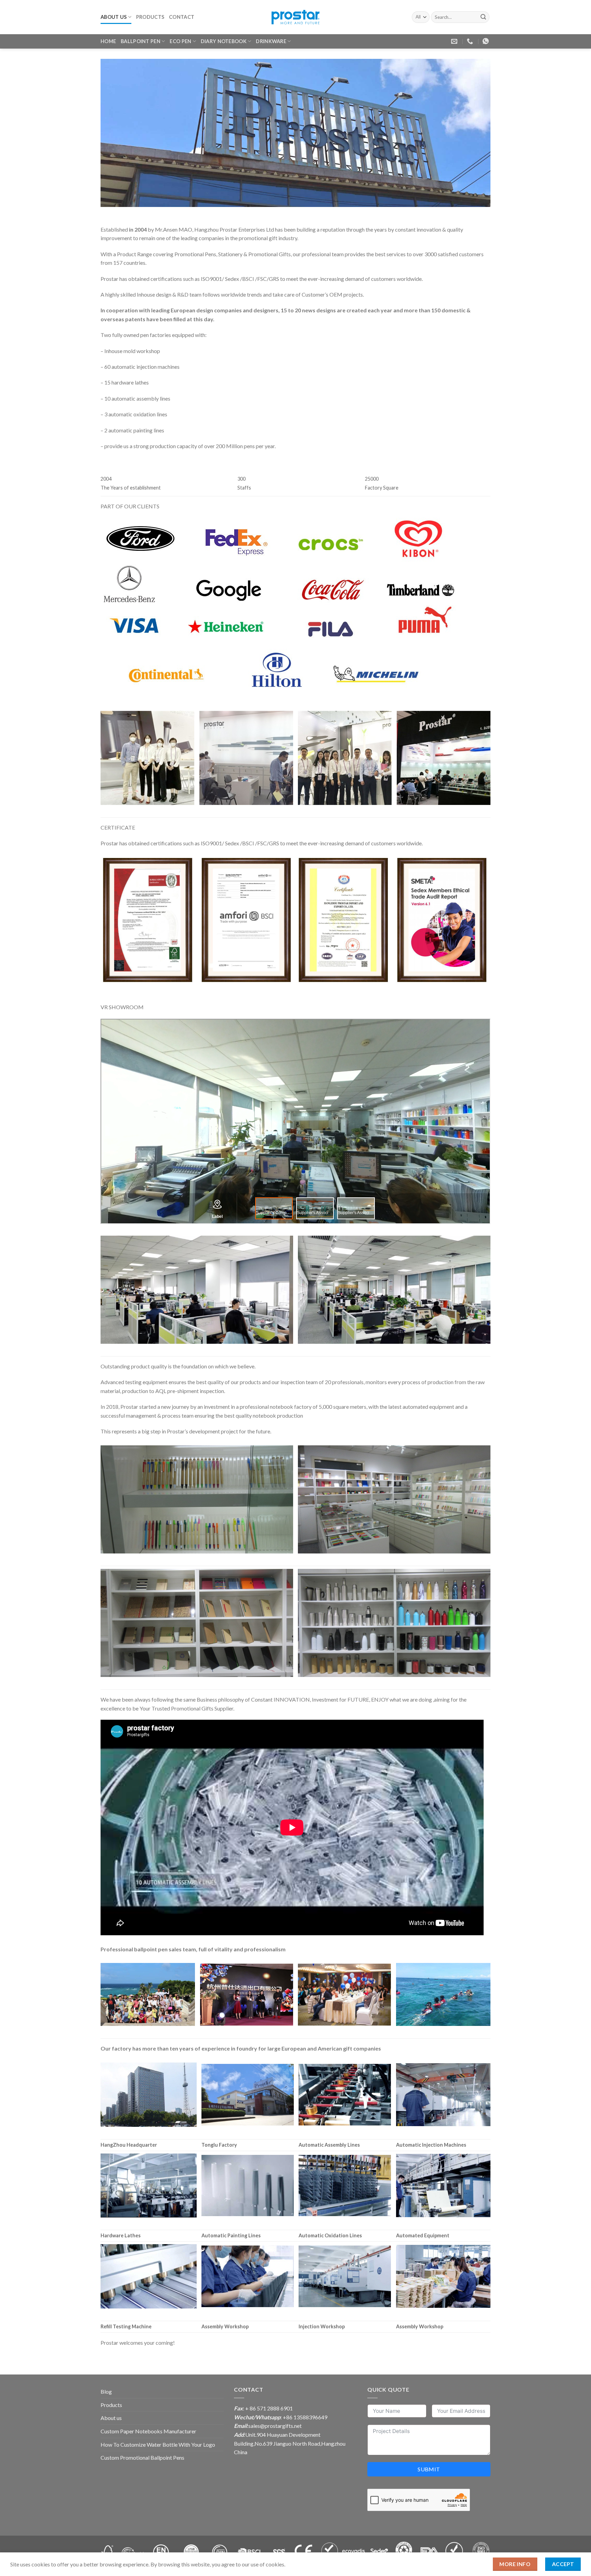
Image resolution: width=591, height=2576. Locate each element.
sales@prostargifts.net (275, 2426)
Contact (182, 17)
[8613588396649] (487, 41)
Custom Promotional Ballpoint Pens (142, 2457)
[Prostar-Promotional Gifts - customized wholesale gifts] (295, 17)
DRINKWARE (271, 41)
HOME (108, 41)
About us (114, 17)
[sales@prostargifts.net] (455, 41)
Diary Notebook (224, 41)
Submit (429, 2469)
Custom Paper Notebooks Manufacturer (148, 2431)
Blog (106, 2391)
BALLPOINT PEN (141, 41)
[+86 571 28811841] (471, 41)
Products (150, 17)
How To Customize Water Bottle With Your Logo (158, 2444)
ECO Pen (180, 41)
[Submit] (483, 17)
